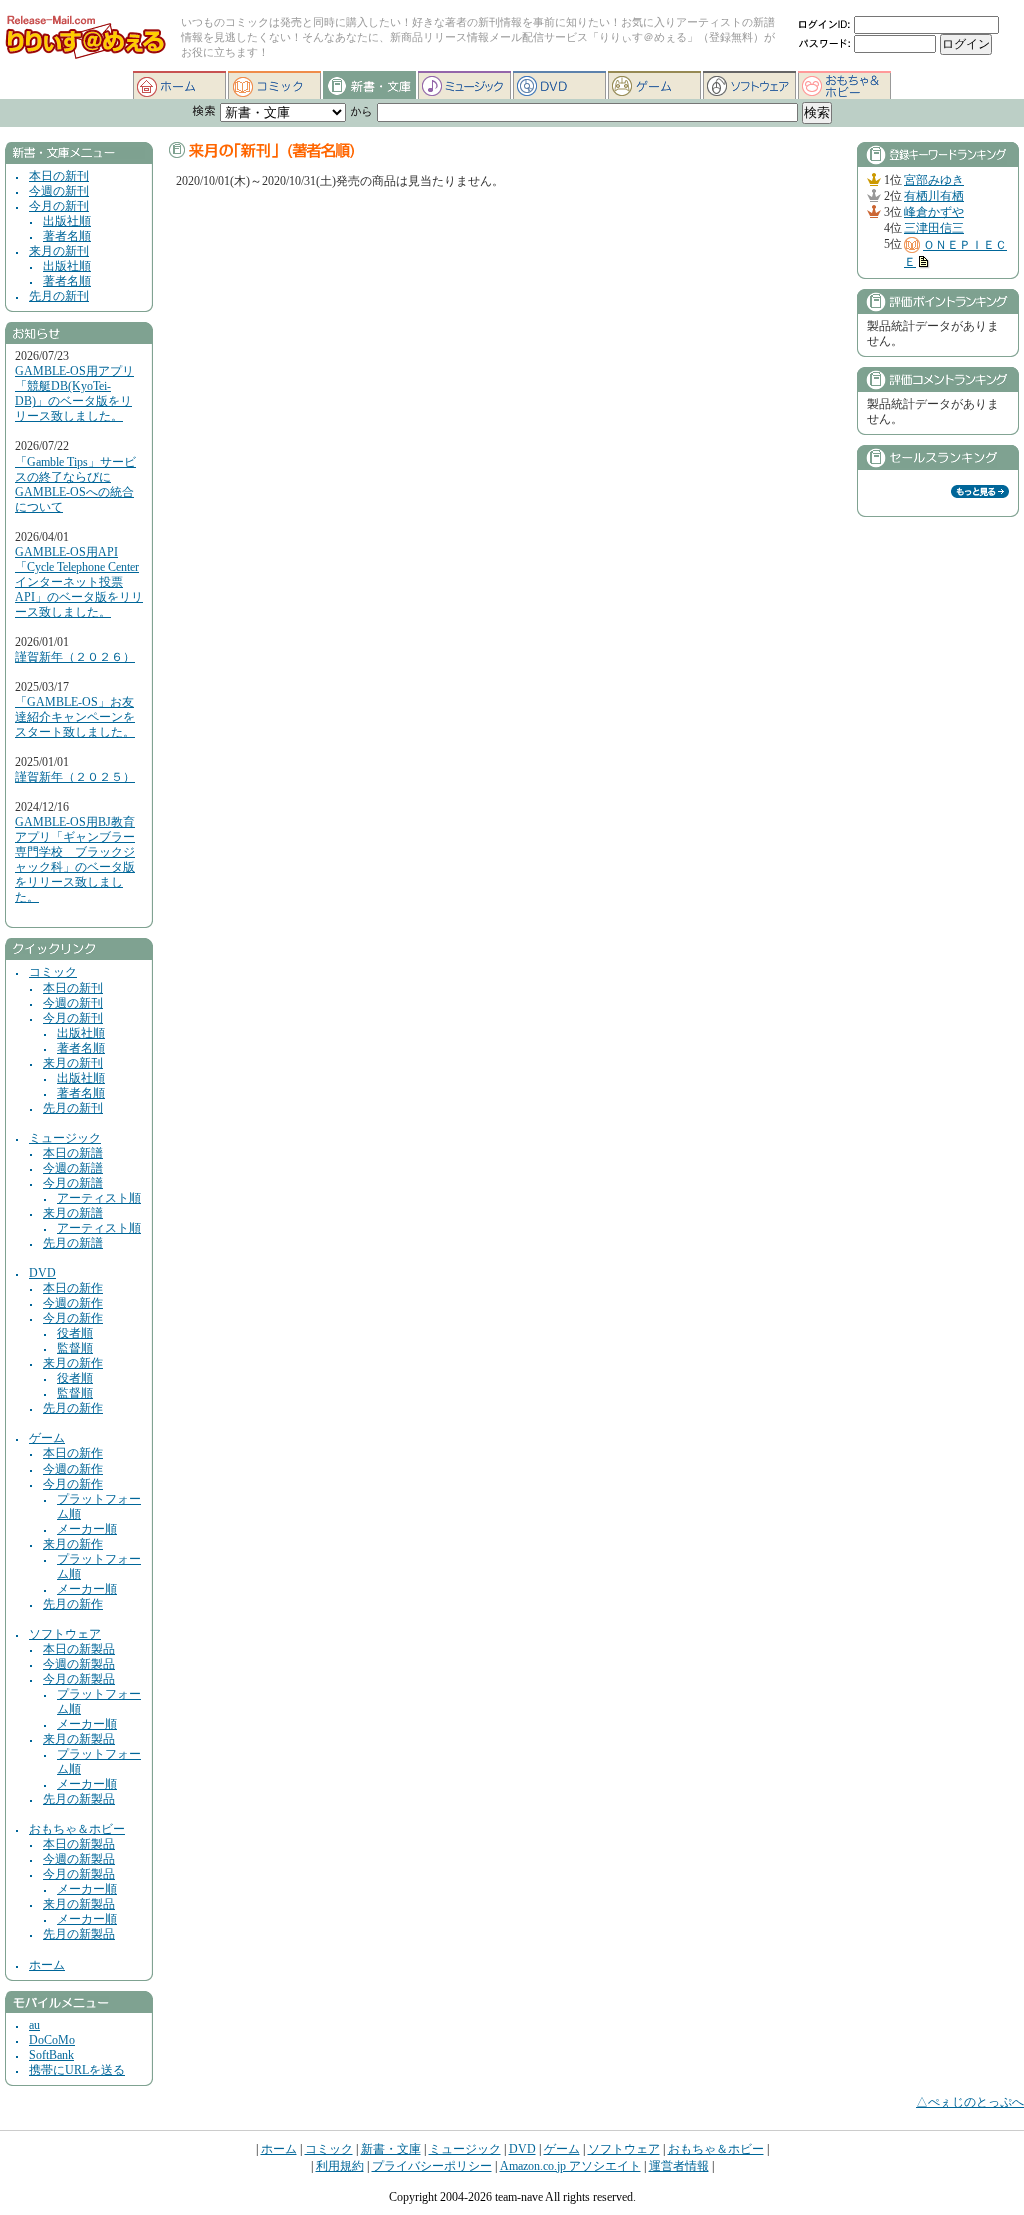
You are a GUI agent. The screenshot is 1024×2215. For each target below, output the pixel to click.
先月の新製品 (79, 1799)
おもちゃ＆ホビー (844, 85)
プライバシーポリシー (432, 2166)
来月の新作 (73, 1363)
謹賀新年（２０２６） (75, 657)
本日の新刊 (59, 176)
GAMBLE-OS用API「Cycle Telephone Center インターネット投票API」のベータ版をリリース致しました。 (79, 582)
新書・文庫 (369, 85)
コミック (274, 85)
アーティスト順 (99, 1198)
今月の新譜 (73, 1183)
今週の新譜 (73, 1168)
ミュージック (464, 85)
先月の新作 (73, 1408)
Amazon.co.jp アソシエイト (570, 2166)
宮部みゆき (934, 180)
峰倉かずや (934, 212)
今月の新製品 (79, 1679)
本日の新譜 (73, 1153)
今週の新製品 (79, 1664)
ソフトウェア (749, 85)
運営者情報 (679, 2166)
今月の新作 (73, 1318)
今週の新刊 (59, 191)
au (34, 2025)
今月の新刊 (59, 206)
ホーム (179, 85)
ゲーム (654, 85)
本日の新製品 (79, 1649)
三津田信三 (934, 228)
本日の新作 (73, 1288)
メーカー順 (87, 1529)
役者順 (75, 1333)
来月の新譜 (73, 1213)
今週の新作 (73, 1303)
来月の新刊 (59, 251)
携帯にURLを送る (77, 2070)
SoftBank (51, 2055)
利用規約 (340, 2166)
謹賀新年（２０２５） (75, 777)
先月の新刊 (59, 296)
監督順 (75, 1348)
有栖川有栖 (934, 196)
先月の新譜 (73, 1243)
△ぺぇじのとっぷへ (970, 2102)
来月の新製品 (79, 1739)
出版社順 (67, 221)
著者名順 (67, 236)
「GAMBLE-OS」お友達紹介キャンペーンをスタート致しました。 (75, 717)
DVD (559, 85)
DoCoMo (52, 2040)
